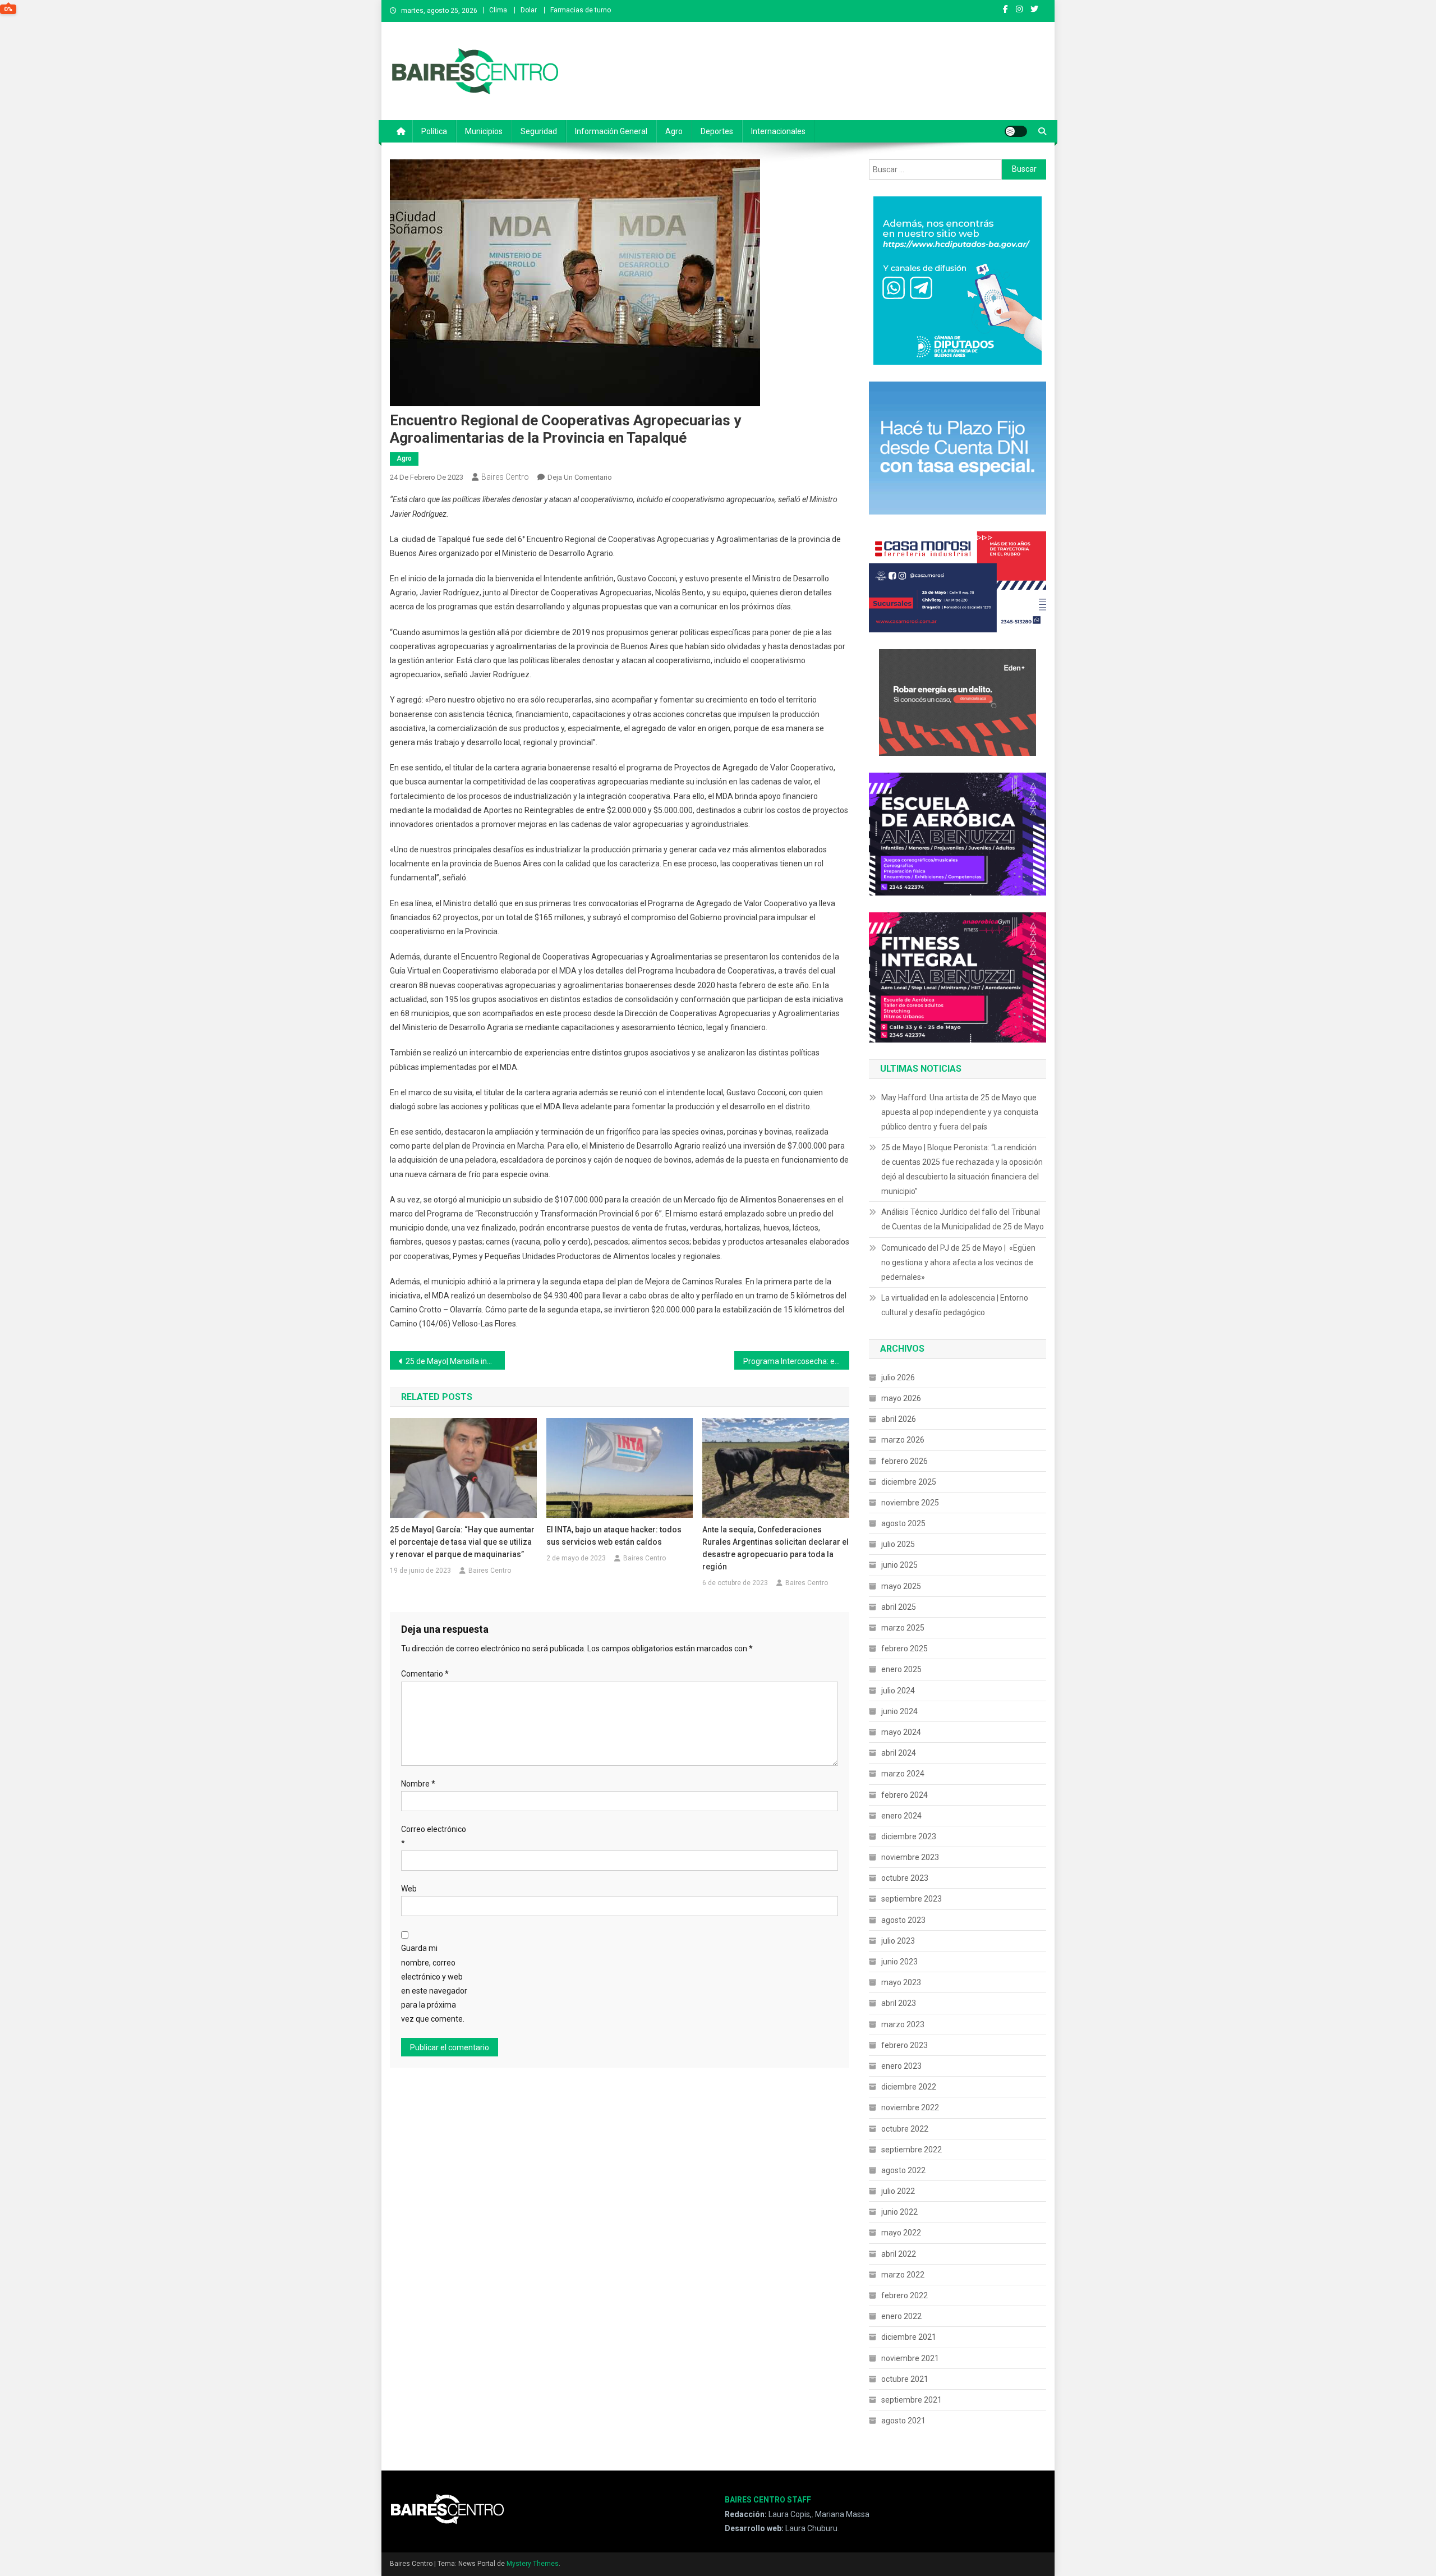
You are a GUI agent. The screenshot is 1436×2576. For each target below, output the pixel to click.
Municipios (484, 131)
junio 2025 (899, 1565)
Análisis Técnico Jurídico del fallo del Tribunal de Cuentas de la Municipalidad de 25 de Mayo (963, 1219)
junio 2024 (899, 1711)
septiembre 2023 (912, 1899)
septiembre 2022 (912, 2150)
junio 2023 (899, 1962)
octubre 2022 (905, 2129)
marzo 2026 (903, 1440)
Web (409, 1889)
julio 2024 (898, 1691)
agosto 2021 (903, 2421)
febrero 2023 (905, 2045)
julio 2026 (898, 1377)
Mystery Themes (533, 2564)
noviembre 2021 (910, 2358)
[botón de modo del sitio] (1016, 131)
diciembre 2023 (909, 1836)
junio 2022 (899, 2212)
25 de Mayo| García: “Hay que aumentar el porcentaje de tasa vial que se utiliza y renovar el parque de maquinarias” (462, 1542)
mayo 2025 (901, 1586)
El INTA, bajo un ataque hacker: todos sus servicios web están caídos (614, 1536)
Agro (674, 131)
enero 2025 (901, 1669)
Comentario (425, 1674)
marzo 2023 (903, 2024)
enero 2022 (901, 2316)
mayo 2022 (901, 2233)
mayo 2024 (901, 1732)
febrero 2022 (905, 2295)
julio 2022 (898, 2191)
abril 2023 (899, 2003)
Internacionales (778, 131)
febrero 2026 (905, 1461)
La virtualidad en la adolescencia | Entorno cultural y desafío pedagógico (955, 1305)
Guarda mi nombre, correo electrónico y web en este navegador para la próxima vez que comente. (434, 1983)
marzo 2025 (903, 1628)
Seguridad (539, 131)
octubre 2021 (905, 2379)
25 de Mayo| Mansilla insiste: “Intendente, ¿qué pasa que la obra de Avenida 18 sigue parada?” (455, 1361)
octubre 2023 (905, 1878)
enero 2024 (901, 1816)
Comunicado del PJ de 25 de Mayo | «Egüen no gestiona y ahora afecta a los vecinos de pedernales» (958, 1262)
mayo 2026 (901, 1398)
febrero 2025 (905, 1649)
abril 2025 (899, 1607)
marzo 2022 (903, 2275)
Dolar (529, 10)
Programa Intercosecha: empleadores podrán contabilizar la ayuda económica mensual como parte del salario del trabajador (796, 1361)
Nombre (418, 1784)
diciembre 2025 (909, 1482)
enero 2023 (901, 2066)
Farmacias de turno (581, 10)
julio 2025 (898, 1544)
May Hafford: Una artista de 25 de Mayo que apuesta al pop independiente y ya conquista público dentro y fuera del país (960, 1112)
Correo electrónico (434, 1836)
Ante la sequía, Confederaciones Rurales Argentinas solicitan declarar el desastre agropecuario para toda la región (775, 1548)
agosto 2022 (903, 2170)
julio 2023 (898, 1941)
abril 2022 (899, 2254)
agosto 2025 (903, 1523)
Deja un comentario (580, 477)
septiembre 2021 (912, 2400)
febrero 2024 (905, 1795)
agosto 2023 (903, 1920)
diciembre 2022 (909, 2087)
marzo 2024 (903, 1774)
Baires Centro (505, 477)
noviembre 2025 (910, 1503)
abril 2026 (899, 1419)
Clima (498, 10)
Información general (611, 131)
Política (434, 131)
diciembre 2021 (909, 2337)
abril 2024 (899, 1753)
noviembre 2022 (910, 2107)
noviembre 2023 (910, 1857)
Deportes (717, 131)
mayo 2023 (901, 1982)
